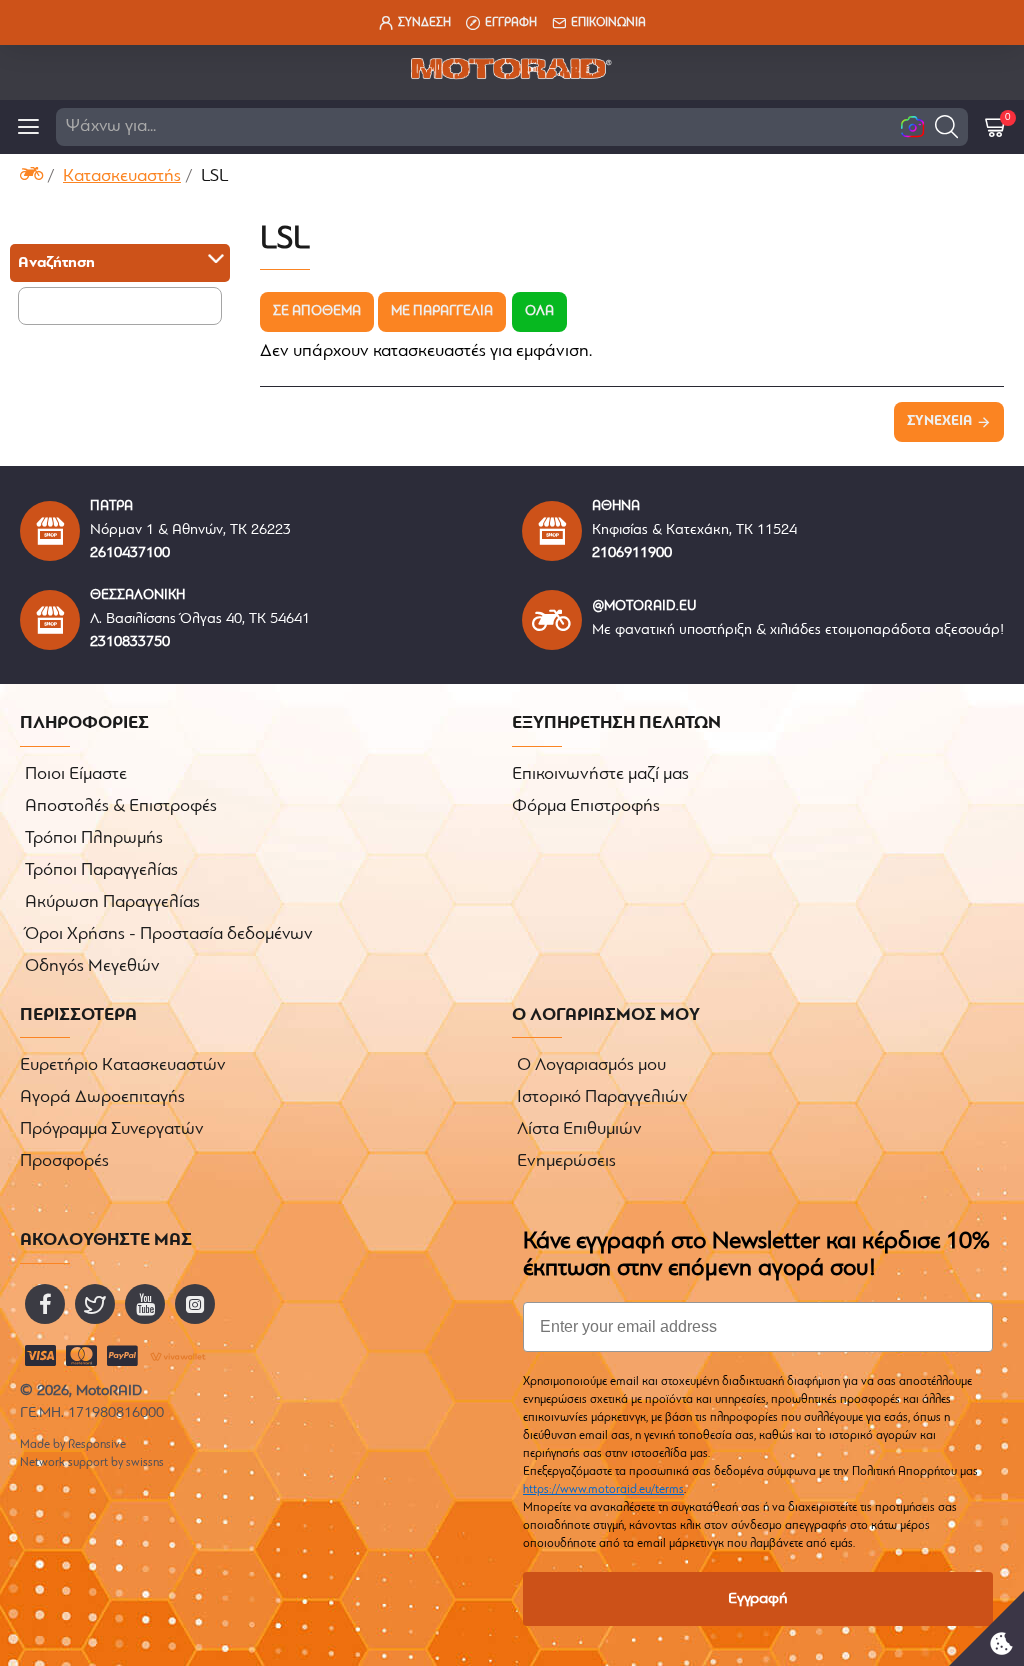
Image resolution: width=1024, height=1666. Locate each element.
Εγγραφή (758, 1599)
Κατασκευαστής (122, 177)
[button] (946, 126)
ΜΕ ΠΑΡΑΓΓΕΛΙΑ (442, 311)
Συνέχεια (939, 421)
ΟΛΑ (539, 311)
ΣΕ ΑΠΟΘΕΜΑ (317, 311)
